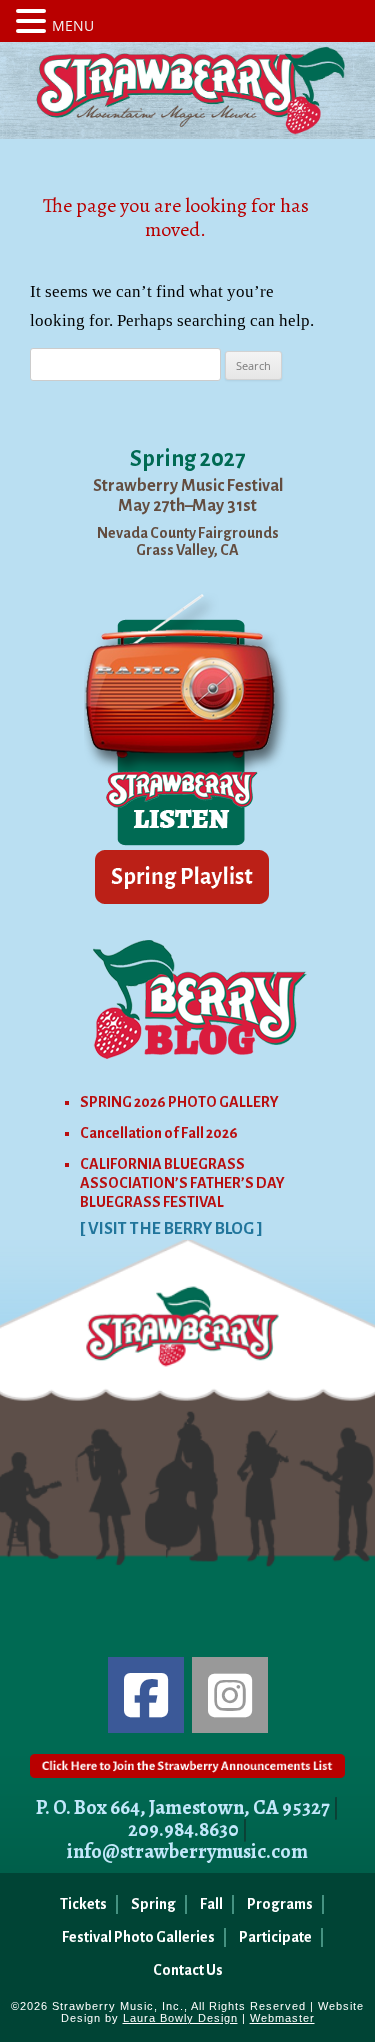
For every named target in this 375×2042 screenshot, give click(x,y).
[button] (34, 21)
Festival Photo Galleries (138, 1937)
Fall (211, 1904)
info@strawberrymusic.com (187, 1851)
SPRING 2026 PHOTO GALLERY (179, 1102)
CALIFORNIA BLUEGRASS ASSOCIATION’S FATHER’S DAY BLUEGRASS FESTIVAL (182, 1183)
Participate (275, 1937)
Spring (153, 1904)
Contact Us (188, 1970)
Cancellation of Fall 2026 (159, 1133)
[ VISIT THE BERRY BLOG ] (171, 1229)
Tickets (83, 1904)
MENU (73, 25)
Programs (280, 1904)
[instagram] (230, 1695)
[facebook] (146, 1695)
